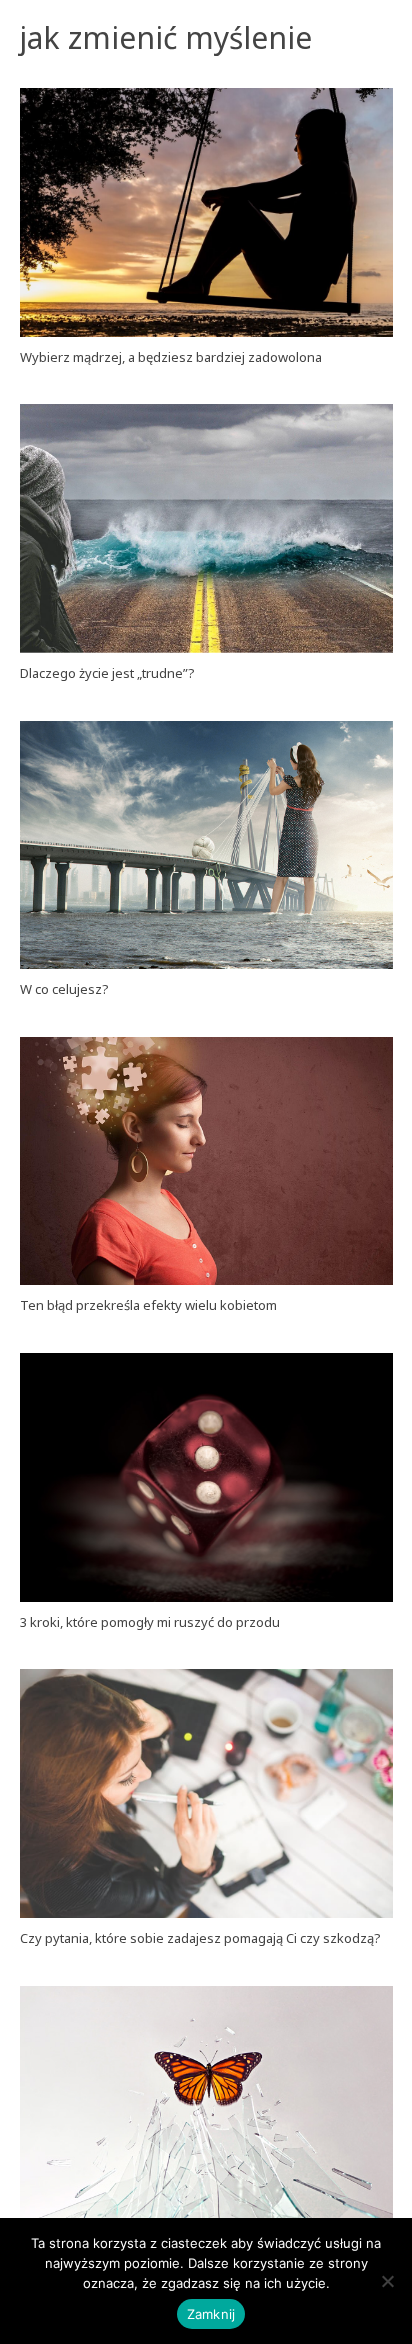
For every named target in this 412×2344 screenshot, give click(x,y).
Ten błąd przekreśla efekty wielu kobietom (148, 1305)
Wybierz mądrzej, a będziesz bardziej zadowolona (171, 357)
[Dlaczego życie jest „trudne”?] (206, 528)
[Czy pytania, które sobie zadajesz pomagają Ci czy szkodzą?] (206, 1793)
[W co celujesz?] (206, 845)
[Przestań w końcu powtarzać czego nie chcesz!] (206, 2110)
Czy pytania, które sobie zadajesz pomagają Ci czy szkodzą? (200, 1938)
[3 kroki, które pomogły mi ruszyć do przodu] (206, 1477)
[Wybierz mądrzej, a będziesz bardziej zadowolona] (206, 212)
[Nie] (387, 2281)
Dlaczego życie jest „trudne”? (107, 673)
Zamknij (211, 2314)
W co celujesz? (64, 989)
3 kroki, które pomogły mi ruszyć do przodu (150, 1622)
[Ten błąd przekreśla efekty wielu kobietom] (206, 1161)
